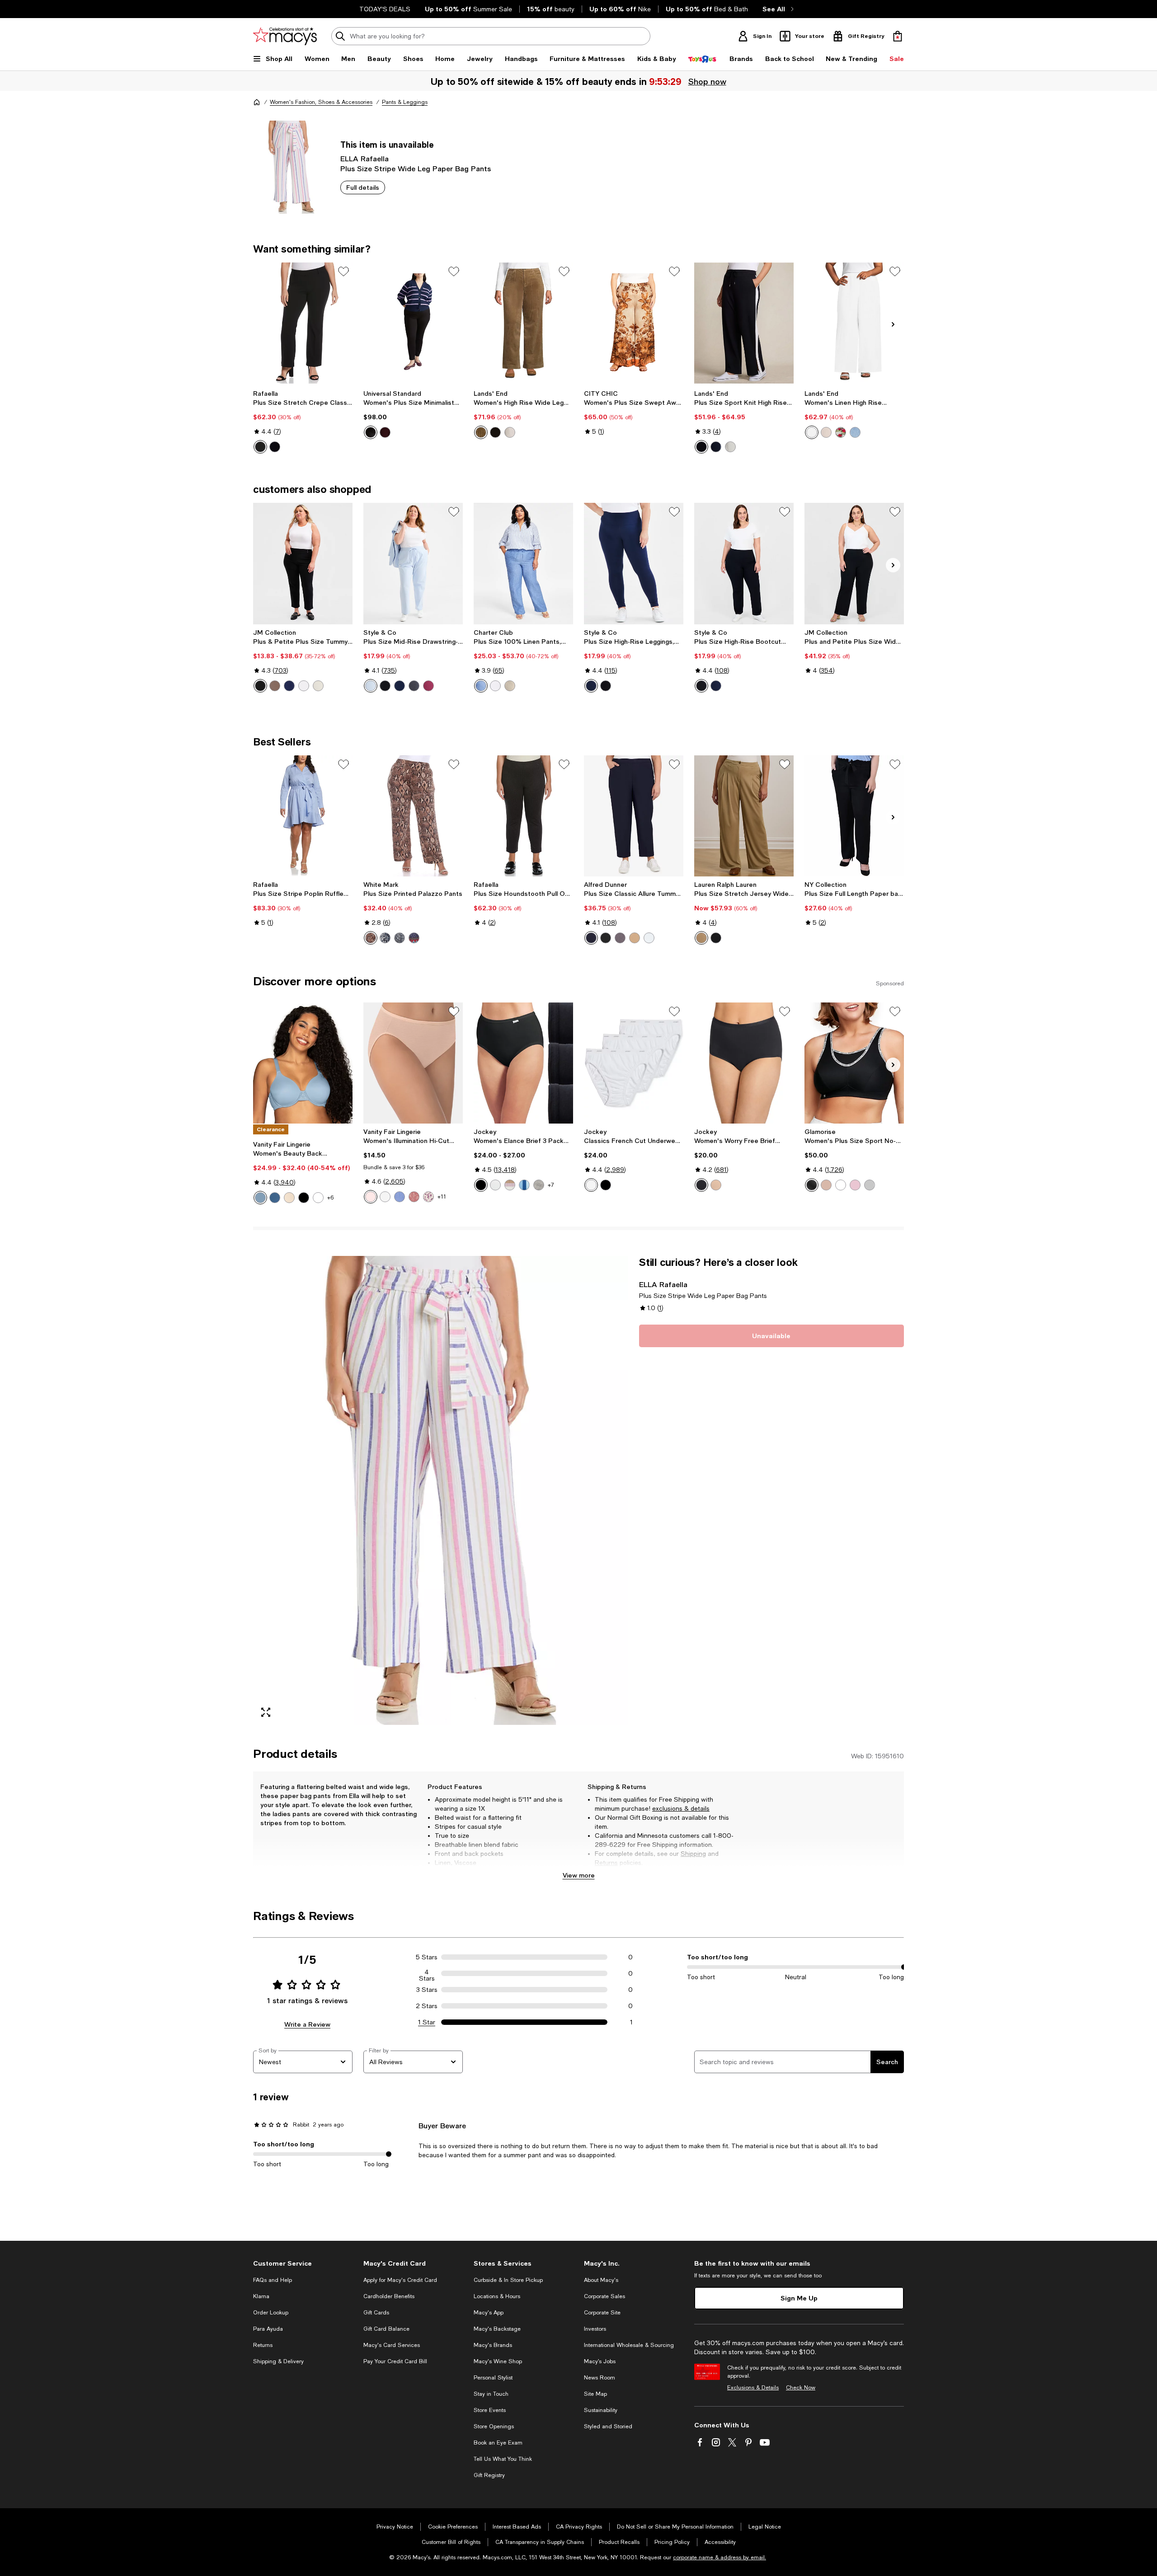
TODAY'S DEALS (385, 9)
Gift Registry (489, 2475)
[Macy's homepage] (257, 102)
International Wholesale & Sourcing (629, 2345)
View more (579, 1875)
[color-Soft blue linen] (855, 432)
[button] (441, 1490)
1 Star (427, 2022)
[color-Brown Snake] (371, 938)
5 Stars (427, 1957)
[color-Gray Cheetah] (385, 938)
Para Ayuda (268, 2329)
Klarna (261, 2296)
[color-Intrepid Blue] (289, 686)
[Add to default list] (343, 272)
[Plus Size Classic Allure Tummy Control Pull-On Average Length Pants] (634, 816)
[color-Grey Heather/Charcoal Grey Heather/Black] (539, 1185)
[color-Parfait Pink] (855, 1185)
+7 (551, 1185)
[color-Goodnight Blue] (275, 1198)
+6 (330, 1198)
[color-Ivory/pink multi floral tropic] (841, 432)
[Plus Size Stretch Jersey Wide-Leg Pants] (744, 816)
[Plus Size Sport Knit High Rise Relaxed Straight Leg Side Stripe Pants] (744, 323)
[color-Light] (716, 1185)
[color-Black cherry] (385, 432)
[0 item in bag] (898, 36)
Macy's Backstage (497, 2329)
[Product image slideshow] (441, 1490)
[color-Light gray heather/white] (730, 447)
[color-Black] (260, 447)
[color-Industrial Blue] (400, 686)
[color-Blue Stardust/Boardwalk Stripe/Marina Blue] (524, 1185)
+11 (442, 1197)
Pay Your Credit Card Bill (395, 2361)
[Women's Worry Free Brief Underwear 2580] (744, 1063)
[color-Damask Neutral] (289, 1198)
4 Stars (427, 1973)
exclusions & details (681, 1808)
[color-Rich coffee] (495, 432)
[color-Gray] (620, 938)
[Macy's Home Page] (285, 36)
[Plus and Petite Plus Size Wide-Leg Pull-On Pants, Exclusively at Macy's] (854, 563)
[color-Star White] (318, 1198)
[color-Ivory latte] (510, 432)
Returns (606, 1863)
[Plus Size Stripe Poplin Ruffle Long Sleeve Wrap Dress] (303, 816)
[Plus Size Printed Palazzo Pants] (413, 816)
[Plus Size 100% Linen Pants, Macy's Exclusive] (523, 563)
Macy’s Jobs (600, 2361)
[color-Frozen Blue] (371, 686)
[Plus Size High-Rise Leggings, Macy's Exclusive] (634, 563)
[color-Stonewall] (318, 686)
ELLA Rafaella (365, 158)
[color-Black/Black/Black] (481, 1185)
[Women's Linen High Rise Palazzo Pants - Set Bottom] (854, 323)
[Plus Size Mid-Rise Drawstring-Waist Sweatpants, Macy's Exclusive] (413, 563)
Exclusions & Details (753, 2388)
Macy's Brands (493, 2345)
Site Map (595, 2394)
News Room (600, 2378)
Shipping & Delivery (278, 2361)
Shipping (693, 1854)
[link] (303, 422)
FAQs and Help (273, 2280)
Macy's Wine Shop (498, 2361)
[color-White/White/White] (495, 1185)
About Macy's (601, 2280)
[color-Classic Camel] (701, 938)
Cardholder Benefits (389, 2296)
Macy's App (489, 2313)
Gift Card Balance (386, 2329)
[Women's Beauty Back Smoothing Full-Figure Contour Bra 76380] (303, 1063)
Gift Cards (376, 2313)
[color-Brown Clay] (275, 686)
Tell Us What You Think (503, 2459)
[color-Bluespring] (260, 1198)
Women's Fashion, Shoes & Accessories (321, 102)
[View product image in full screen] (266, 1712)
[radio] (260, 447)
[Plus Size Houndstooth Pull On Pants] (523, 816)
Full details (363, 187)
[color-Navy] (275, 447)
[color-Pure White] (649, 938)
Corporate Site (602, 2313)
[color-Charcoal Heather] (414, 686)
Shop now (707, 81)
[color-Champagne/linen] (826, 432)
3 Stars (427, 1990)
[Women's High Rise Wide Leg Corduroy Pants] (523, 323)
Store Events (490, 2410)
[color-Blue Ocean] (481, 686)
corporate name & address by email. (720, 2557)
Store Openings (494, 2426)
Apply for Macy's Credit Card (400, 2280)
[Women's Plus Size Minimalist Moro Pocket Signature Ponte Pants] (413, 323)
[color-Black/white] (701, 447)
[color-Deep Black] (260, 686)
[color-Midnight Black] (304, 1198)
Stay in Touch (491, 2394)
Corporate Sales (604, 2296)
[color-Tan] (635, 938)
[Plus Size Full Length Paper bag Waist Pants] (854, 816)
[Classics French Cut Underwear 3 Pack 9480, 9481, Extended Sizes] (634, 1063)
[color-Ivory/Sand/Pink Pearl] (510, 1185)
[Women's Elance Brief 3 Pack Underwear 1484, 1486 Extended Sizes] (523, 1063)
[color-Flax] (510, 686)
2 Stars (427, 2006)
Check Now (801, 2388)
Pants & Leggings (405, 102)
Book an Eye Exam (498, 2443)
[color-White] (812, 432)
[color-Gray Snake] (400, 938)
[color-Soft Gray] (870, 1185)
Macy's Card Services (392, 2345)
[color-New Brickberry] (428, 686)
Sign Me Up (799, 2298)
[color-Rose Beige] (371, 1197)
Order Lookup (271, 2313)
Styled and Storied (608, 2426)
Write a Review (307, 2024)
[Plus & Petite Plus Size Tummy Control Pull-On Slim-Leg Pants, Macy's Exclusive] (303, 563)
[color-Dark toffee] (481, 432)
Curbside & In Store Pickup (508, 2280)
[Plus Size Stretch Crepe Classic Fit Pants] (303, 323)
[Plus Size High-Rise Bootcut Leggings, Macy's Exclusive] (744, 563)
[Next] (893, 324)
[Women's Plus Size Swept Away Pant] (634, 323)
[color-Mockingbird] (400, 1197)
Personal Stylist (493, 2378)
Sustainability (601, 2410)
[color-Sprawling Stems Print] (428, 1197)
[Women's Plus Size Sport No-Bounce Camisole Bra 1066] (854, 1063)
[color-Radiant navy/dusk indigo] (716, 447)
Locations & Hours (497, 2296)
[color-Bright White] (304, 686)
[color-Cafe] (826, 1185)
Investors (595, 2329)
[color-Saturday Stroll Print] (414, 1197)
